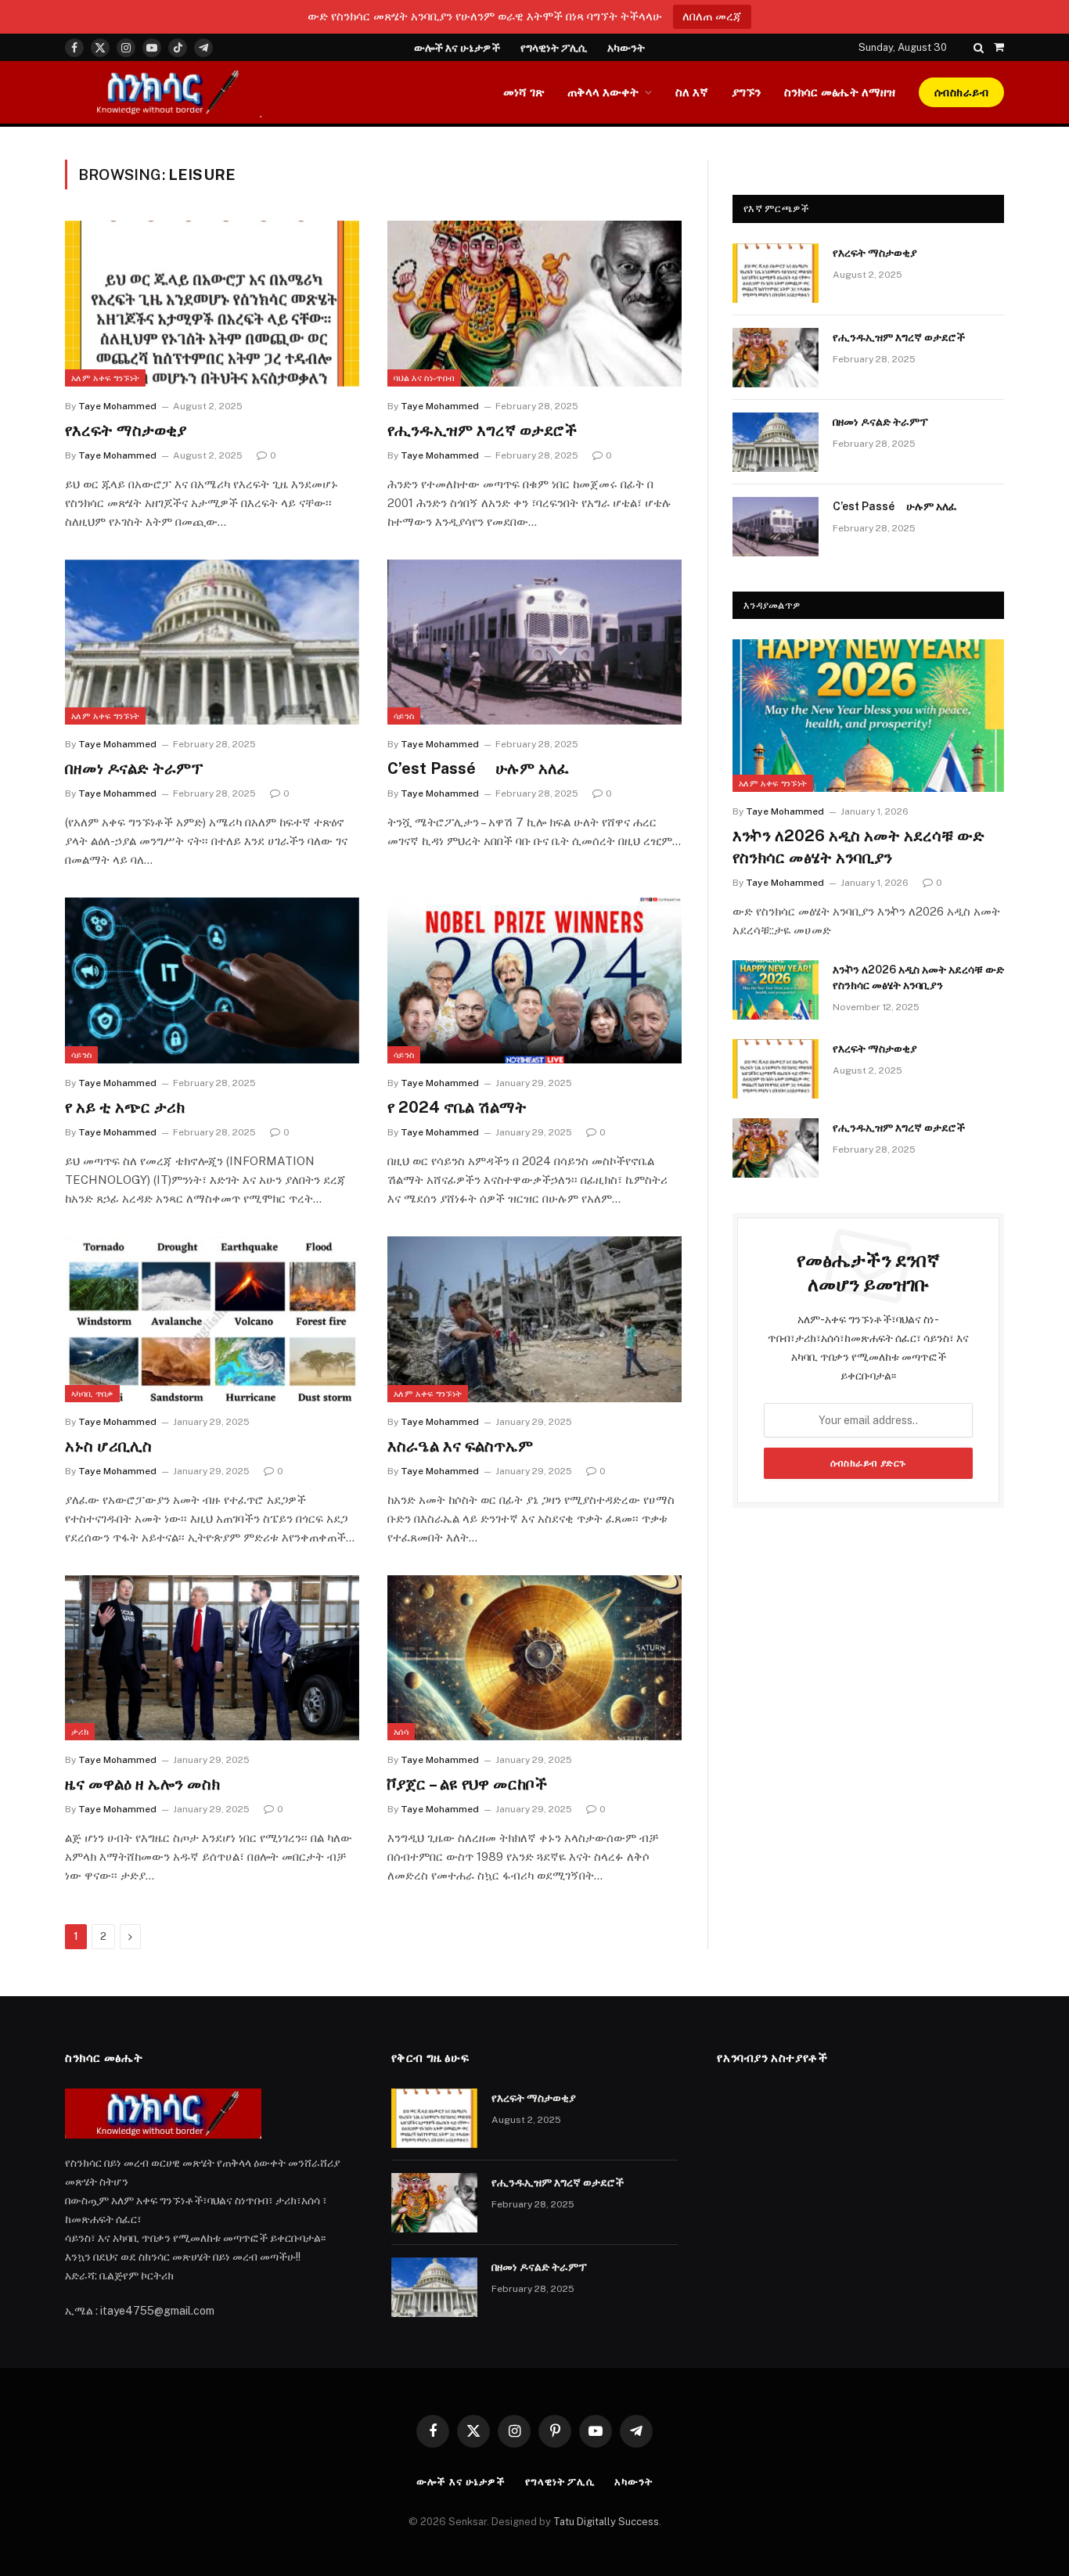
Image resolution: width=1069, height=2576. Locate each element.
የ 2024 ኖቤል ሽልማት (457, 1107)
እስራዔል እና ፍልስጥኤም (460, 1446)
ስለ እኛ (692, 92)
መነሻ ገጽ (524, 92)
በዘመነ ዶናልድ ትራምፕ (134, 768)
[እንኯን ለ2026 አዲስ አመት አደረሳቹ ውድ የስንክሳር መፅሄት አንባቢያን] (868, 716)
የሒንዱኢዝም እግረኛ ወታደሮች (482, 430)
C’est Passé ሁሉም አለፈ (478, 768)
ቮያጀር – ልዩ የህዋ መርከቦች (467, 1784)
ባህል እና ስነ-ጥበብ (424, 378)
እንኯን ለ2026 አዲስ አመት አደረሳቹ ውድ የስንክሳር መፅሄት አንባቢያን (858, 846)
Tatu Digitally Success (606, 2522)
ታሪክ (80, 1732)
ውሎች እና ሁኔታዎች (457, 48)
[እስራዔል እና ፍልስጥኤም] (534, 1319)
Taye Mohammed (117, 406)
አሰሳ (401, 1732)
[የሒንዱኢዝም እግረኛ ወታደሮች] (534, 304)
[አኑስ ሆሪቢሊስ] (212, 1319)
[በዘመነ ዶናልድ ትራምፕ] (212, 642)
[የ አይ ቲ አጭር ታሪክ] (212, 980)
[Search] (979, 47)
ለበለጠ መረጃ (712, 16)
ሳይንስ (404, 716)
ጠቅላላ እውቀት (603, 92)
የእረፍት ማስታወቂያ (126, 430)
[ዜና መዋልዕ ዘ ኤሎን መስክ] (212, 1658)
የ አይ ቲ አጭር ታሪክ (125, 1107)
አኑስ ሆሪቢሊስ (108, 1446)
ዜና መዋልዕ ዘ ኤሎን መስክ (142, 1784)
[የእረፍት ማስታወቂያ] (212, 304)
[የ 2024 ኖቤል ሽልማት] (534, 980)
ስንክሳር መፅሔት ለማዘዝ (840, 92)
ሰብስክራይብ (961, 92)
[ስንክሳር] (163, 92)
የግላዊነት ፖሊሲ (554, 48)
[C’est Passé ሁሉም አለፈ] (534, 642)
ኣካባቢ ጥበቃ (92, 1394)
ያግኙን (746, 92)
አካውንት (626, 48)
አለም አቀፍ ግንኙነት (105, 378)
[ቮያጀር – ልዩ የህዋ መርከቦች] (534, 1658)
